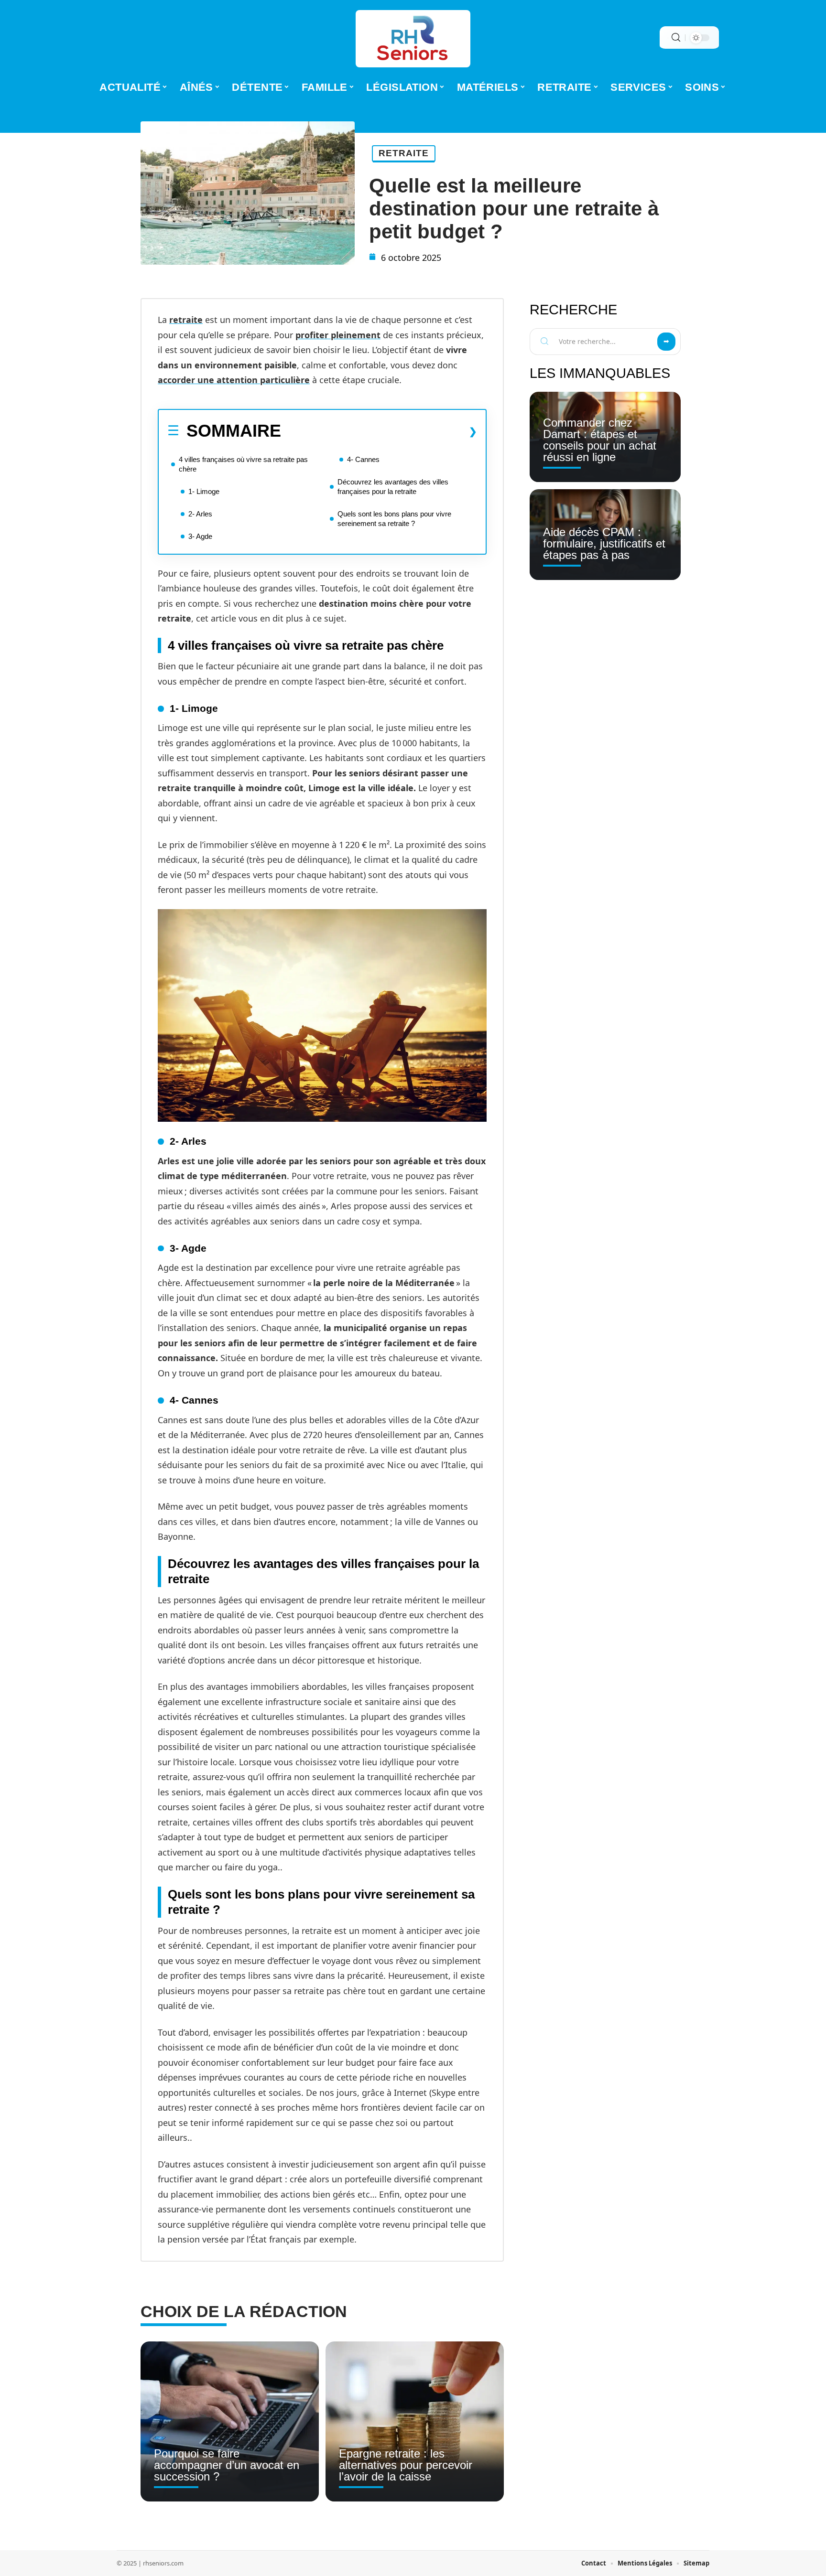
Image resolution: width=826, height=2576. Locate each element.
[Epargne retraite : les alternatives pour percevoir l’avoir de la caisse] (415, 2422)
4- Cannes (363, 459)
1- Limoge (204, 491)
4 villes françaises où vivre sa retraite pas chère (243, 464)
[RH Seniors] (413, 39)
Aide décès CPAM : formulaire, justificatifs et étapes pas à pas (604, 543)
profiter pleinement (338, 335)
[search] (676, 38)
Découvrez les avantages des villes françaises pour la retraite (393, 487)
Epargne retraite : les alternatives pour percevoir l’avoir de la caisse (406, 2465)
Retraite (404, 153)
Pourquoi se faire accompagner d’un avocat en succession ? (227, 2465)
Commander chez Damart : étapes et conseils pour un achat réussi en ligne (600, 440)
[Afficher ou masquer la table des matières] (379, 431)
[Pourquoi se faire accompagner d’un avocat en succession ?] (230, 2422)
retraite (186, 320)
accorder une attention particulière (234, 380)
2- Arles (200, 514)
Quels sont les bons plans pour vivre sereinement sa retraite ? (394, 519)
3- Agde (200, 536)
